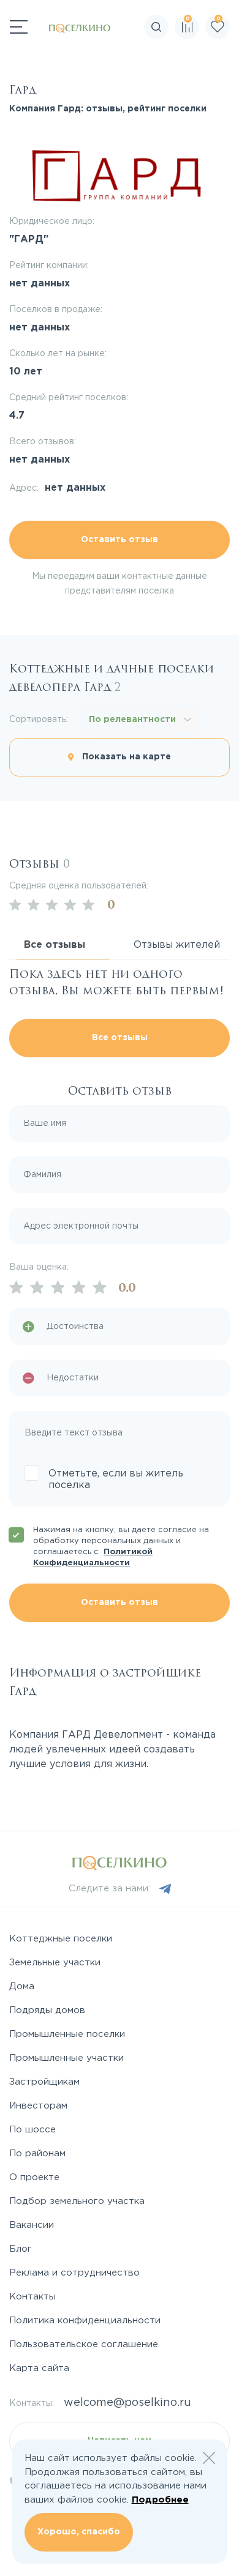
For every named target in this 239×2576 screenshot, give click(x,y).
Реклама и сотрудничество (74, 2273)
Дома (22, 1986)
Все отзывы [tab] (55, 945)
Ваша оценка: (39, 1267)
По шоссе (32, 2130)
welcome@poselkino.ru (127, 2403)
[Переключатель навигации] (19, 27)
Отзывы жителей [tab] (177, 945)
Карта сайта (39, 2368)
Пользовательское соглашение (84, 2344)
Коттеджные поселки (61, 1939)
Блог (21, 2249)
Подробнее (160, 2500)
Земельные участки (55, 1963)
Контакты (32, 2297)
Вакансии (32, 2225)
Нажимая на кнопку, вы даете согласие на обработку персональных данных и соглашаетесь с (121, 1547)
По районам (37, 2153)
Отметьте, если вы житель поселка (116, 1480)
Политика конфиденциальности (85, 2321)
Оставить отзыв (120, 540)
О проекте (34, 2177)
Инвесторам (38, 2106)
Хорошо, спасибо (79, 2532)
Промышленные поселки (67, 2034)
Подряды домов (47, 2010)
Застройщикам (44, 2082)
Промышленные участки (66, 2058)
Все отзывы (120, 1038)
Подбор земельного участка (77, 2201)
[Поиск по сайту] (229, 64)
